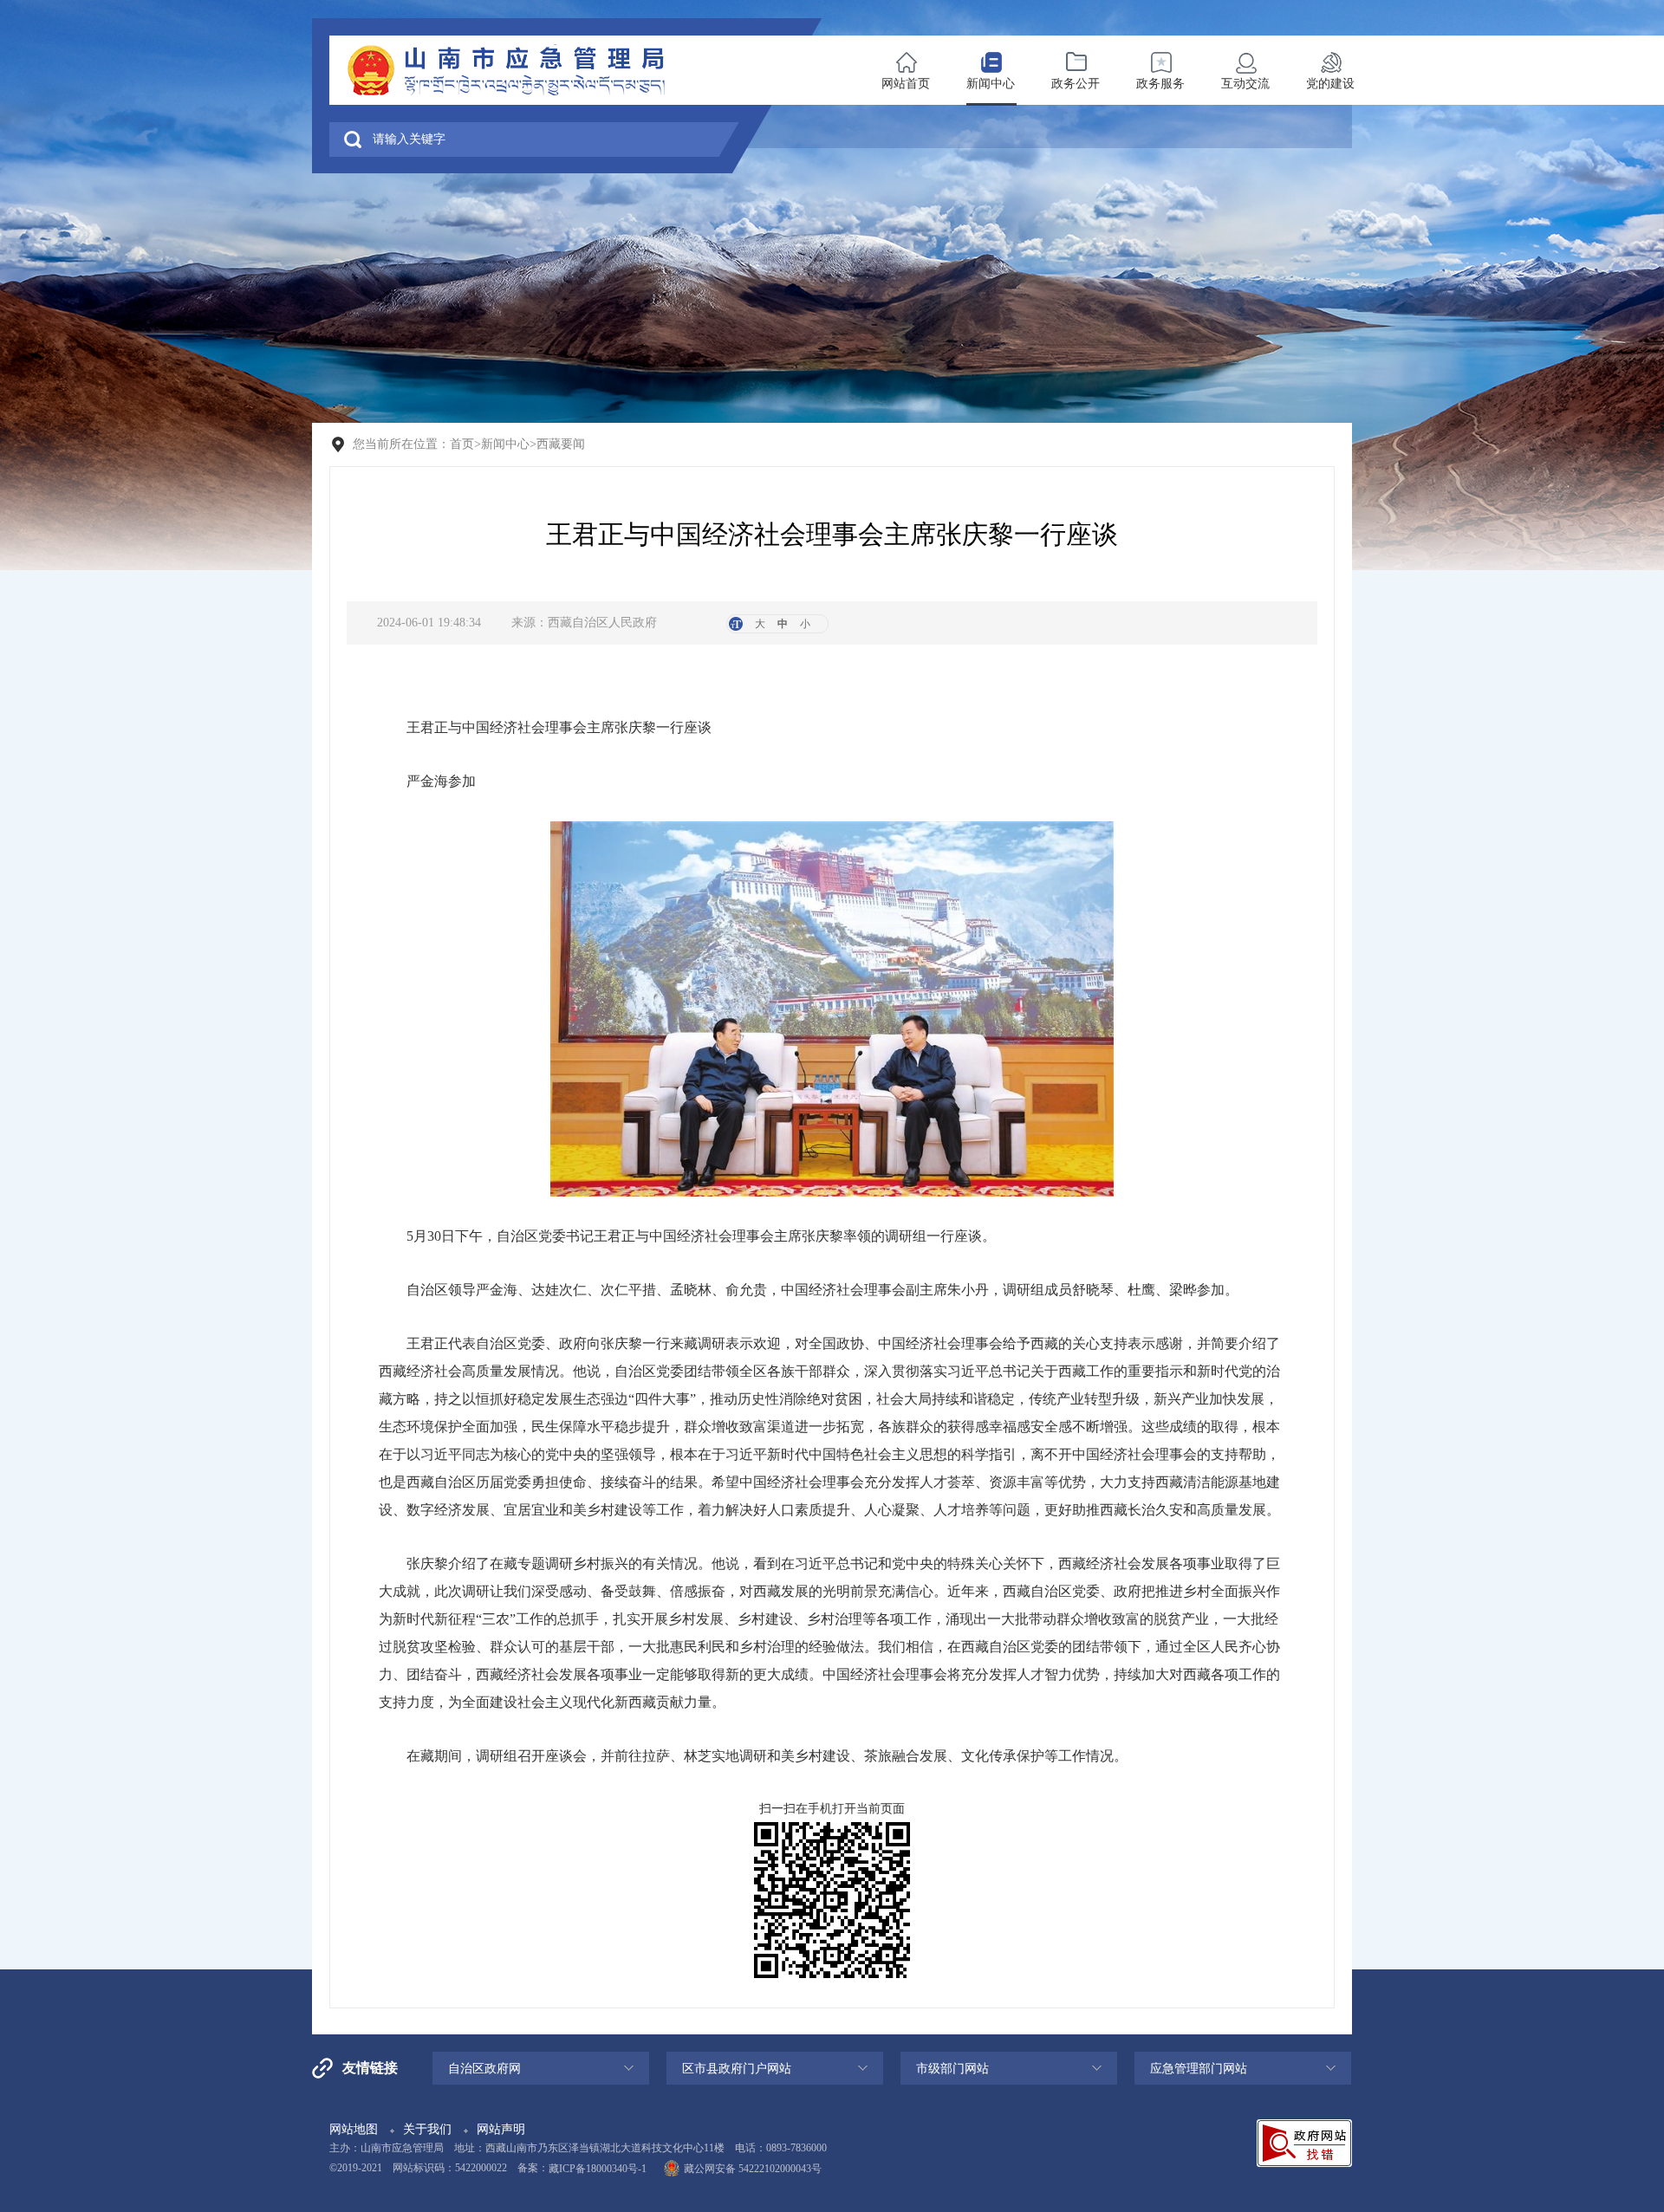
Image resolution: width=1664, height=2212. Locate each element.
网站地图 (354, 2129)
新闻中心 (991, 84)
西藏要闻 (561, 444)
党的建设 (1330, 84)
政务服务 (1160, 84)
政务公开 (1076, 84)
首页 (462, 444)
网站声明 (501, 2129)
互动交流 (1245, 84)
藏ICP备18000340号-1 (598, 2169)
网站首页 (906, 84)
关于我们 (427, 2129)
